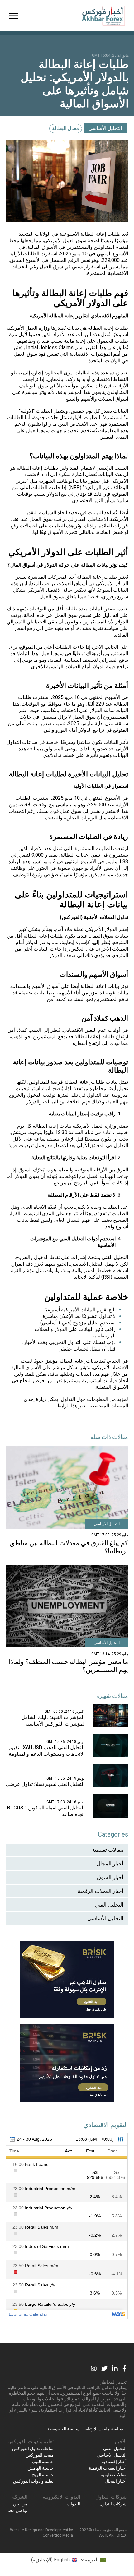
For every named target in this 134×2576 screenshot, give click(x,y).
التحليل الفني (109, 1905)
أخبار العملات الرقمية (100, 1891)
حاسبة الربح (43, 2475)
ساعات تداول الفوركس (33, 2449)
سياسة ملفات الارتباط (104, 2429)
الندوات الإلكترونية (61, 2497)
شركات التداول (111, 2497)
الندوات (73, 2504)
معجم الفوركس (40, 2455)
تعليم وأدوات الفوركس (31, 2442)
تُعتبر (123, 577)
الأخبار (120, 2442)
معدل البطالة (66, 128)
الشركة (20, 2497)
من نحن (20, 2504)
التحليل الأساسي (105, 128)
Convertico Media (58, 2535)
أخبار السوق (110, 1877)
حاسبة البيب (43, 2462)
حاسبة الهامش (41, 2468)
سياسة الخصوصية (63, 2429)
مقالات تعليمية (108, 1850)
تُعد (125, 234)
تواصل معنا (17, 2510)
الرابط (63, 1406)
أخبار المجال (110, 1864)
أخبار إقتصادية (114, 2462)
